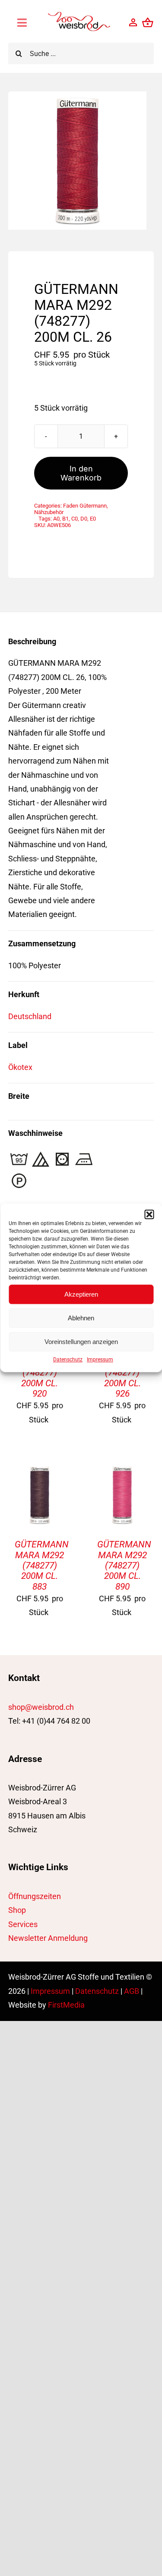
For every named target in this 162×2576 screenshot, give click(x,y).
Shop (17, 1910)
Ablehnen (81, 1318)
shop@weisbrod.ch (41, 1707)
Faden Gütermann (85, 506)
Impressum (100, 1360)
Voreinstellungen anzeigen (81, 1342)
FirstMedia (66, 2005)
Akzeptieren (81, 1294)
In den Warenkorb (81, 473)
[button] (149, 1214)
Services (23, 1924)
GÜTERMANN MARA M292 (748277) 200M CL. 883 (42, 1565)
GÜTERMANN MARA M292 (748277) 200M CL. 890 (124, 1565)
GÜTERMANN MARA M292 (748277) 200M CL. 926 (124, 1372)
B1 (65, 519)
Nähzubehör (49, 512)
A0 (56, 519)
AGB (132, 1991)
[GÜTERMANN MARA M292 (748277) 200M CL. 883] (40, 1470)
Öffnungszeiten (35, 1896)
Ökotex (20, 1067)
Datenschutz (68, 1360)
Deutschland (30, 1016)
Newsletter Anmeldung (48, 1938)
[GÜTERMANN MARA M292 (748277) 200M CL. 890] (122, 1470)
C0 (75, 519)
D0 (84, 519)
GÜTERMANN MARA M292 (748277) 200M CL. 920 (42, 1372)
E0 (93, 519)
